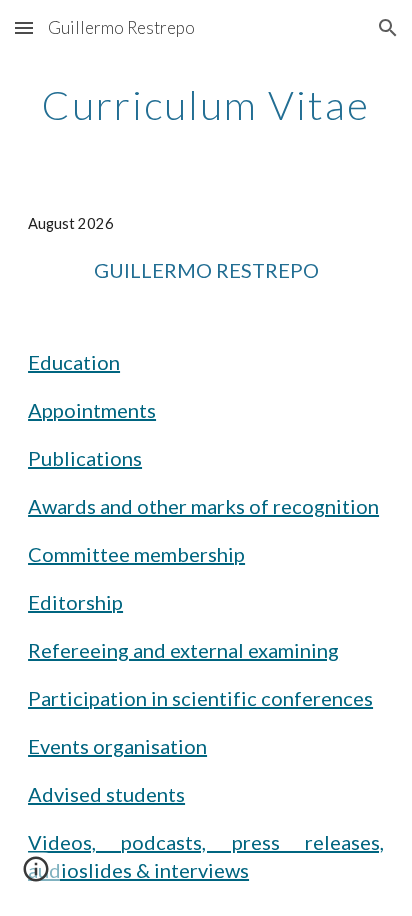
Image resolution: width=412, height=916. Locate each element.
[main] (206, 105)
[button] (24, 27)
